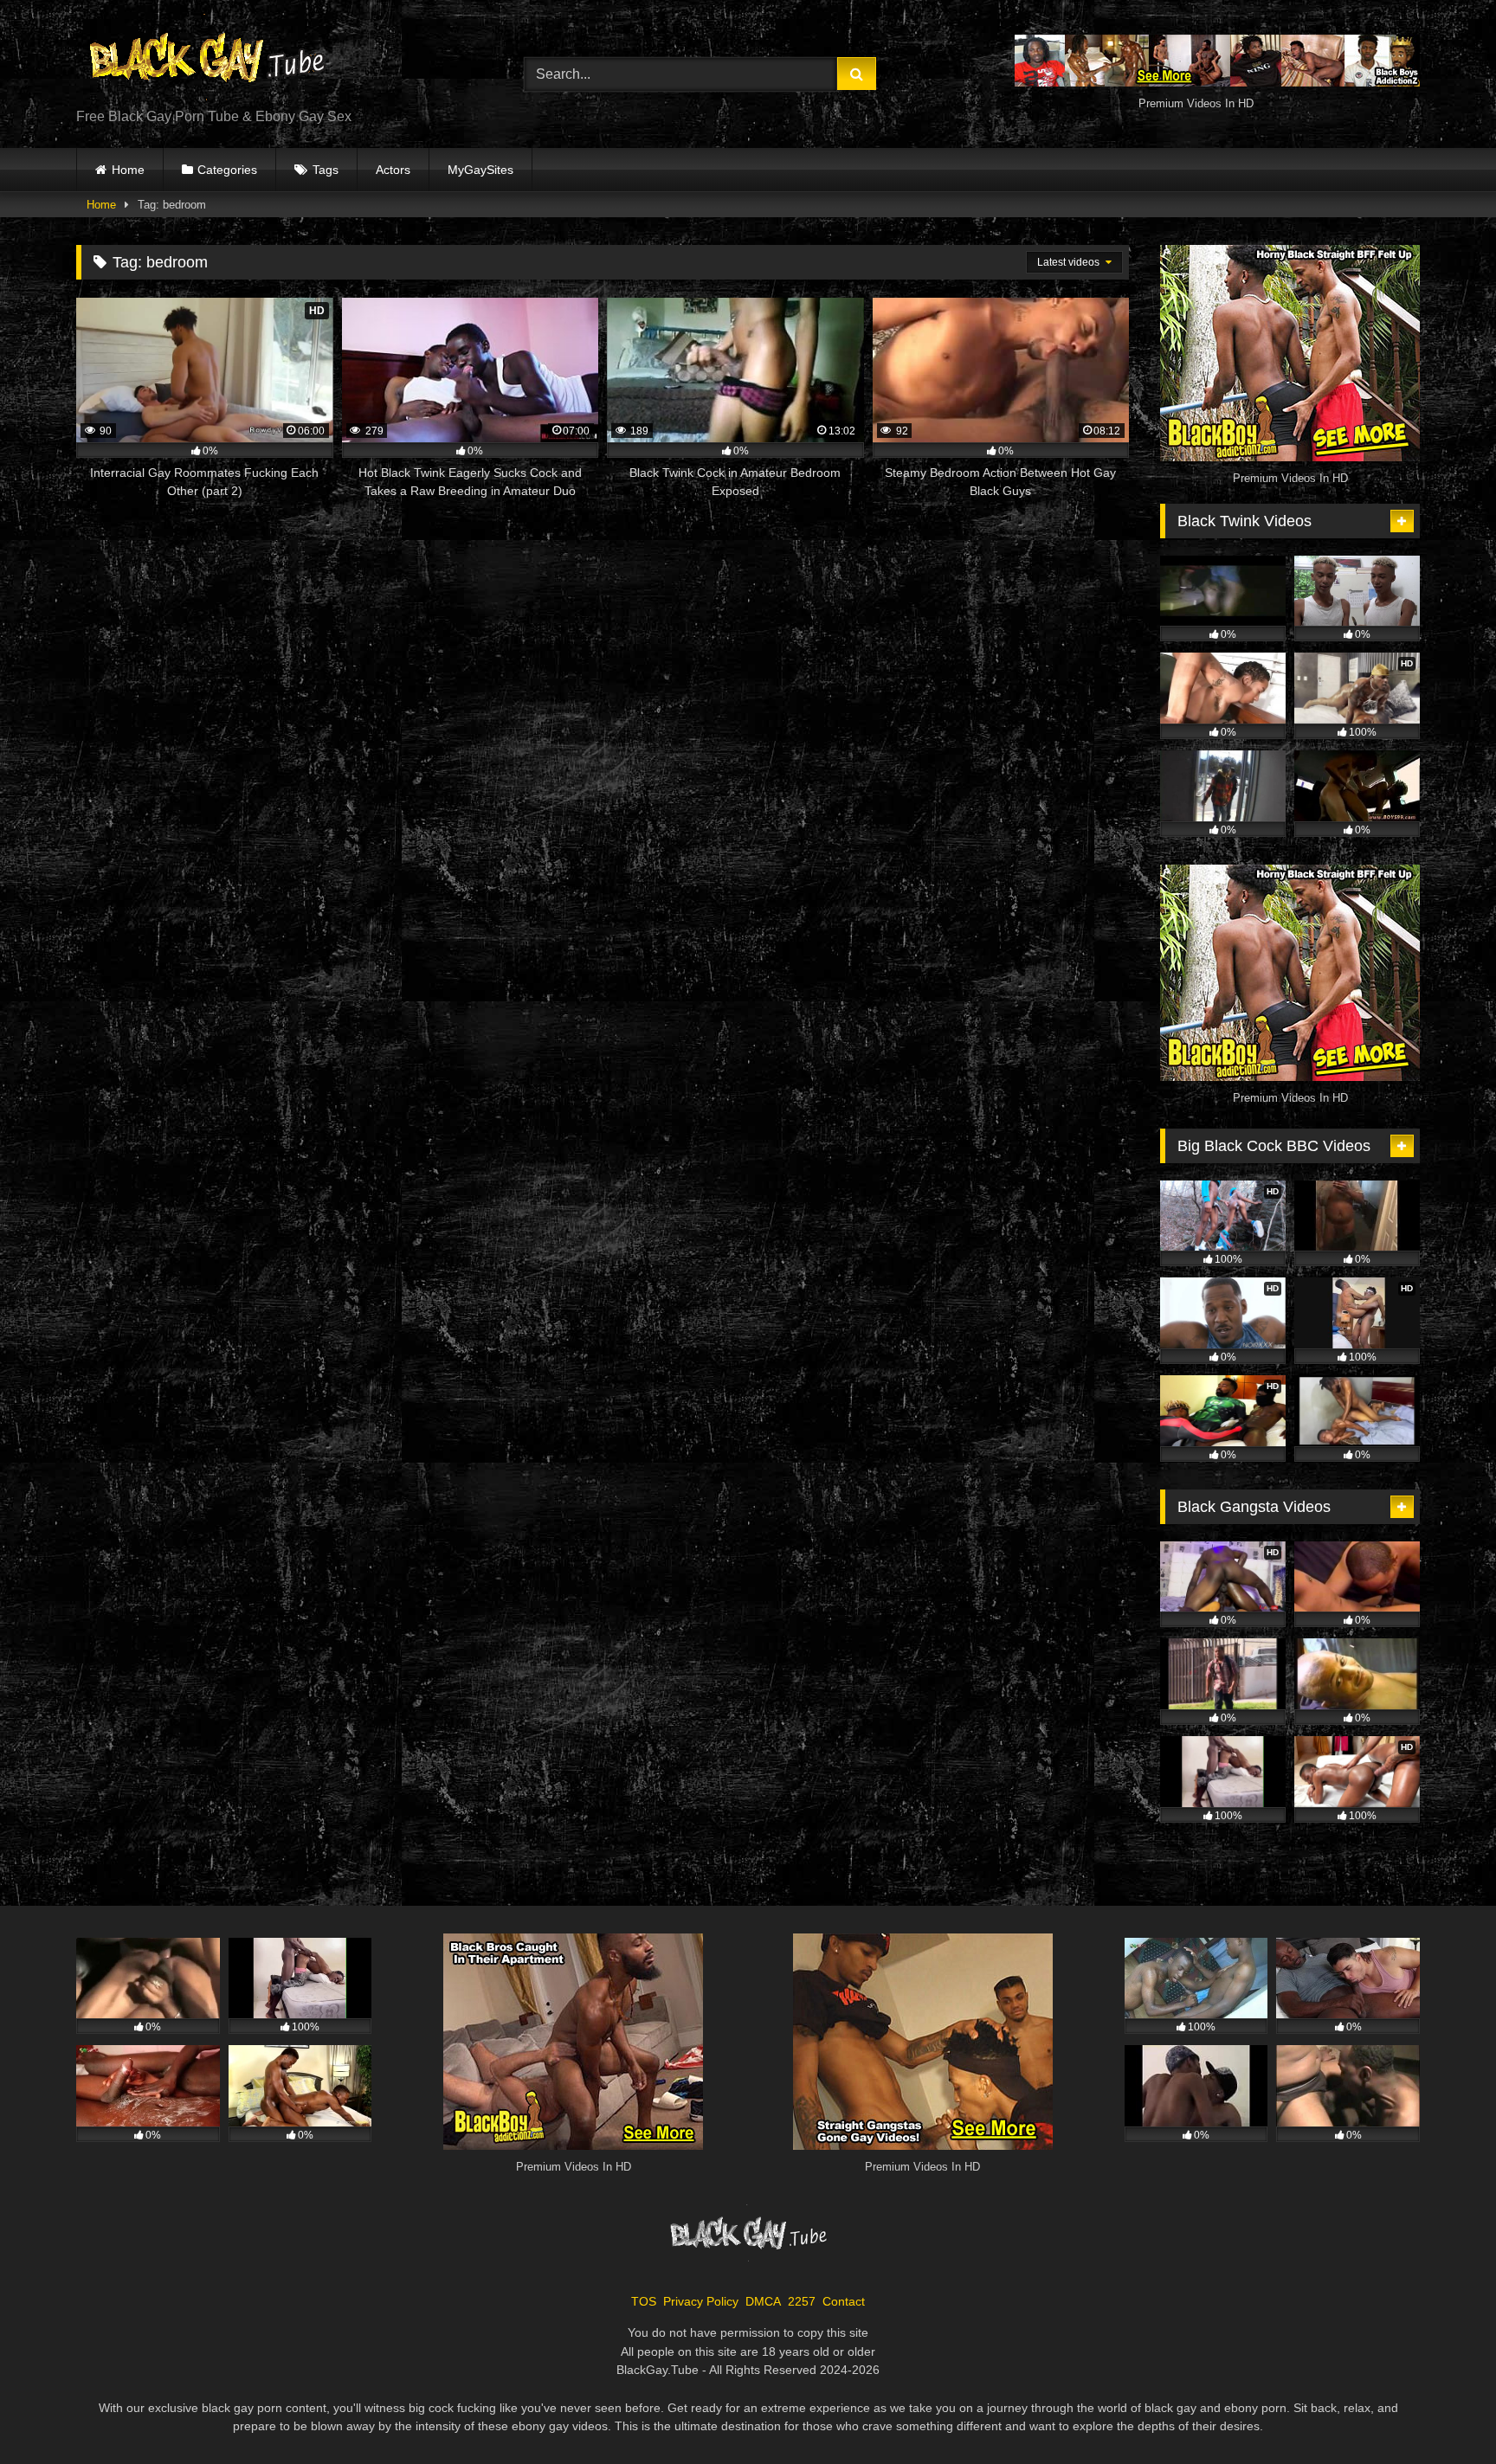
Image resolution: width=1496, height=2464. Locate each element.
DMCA (763, 2301)
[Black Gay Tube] (206, 60)
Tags (326, 170)
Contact (844, 2301)
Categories (227, 170)
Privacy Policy (701, 2301)
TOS (644, 2301)
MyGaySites (480, 170)
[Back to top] (1442, 2413)
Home (128, 170)
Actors (393, 170)
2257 (802, 2301)
